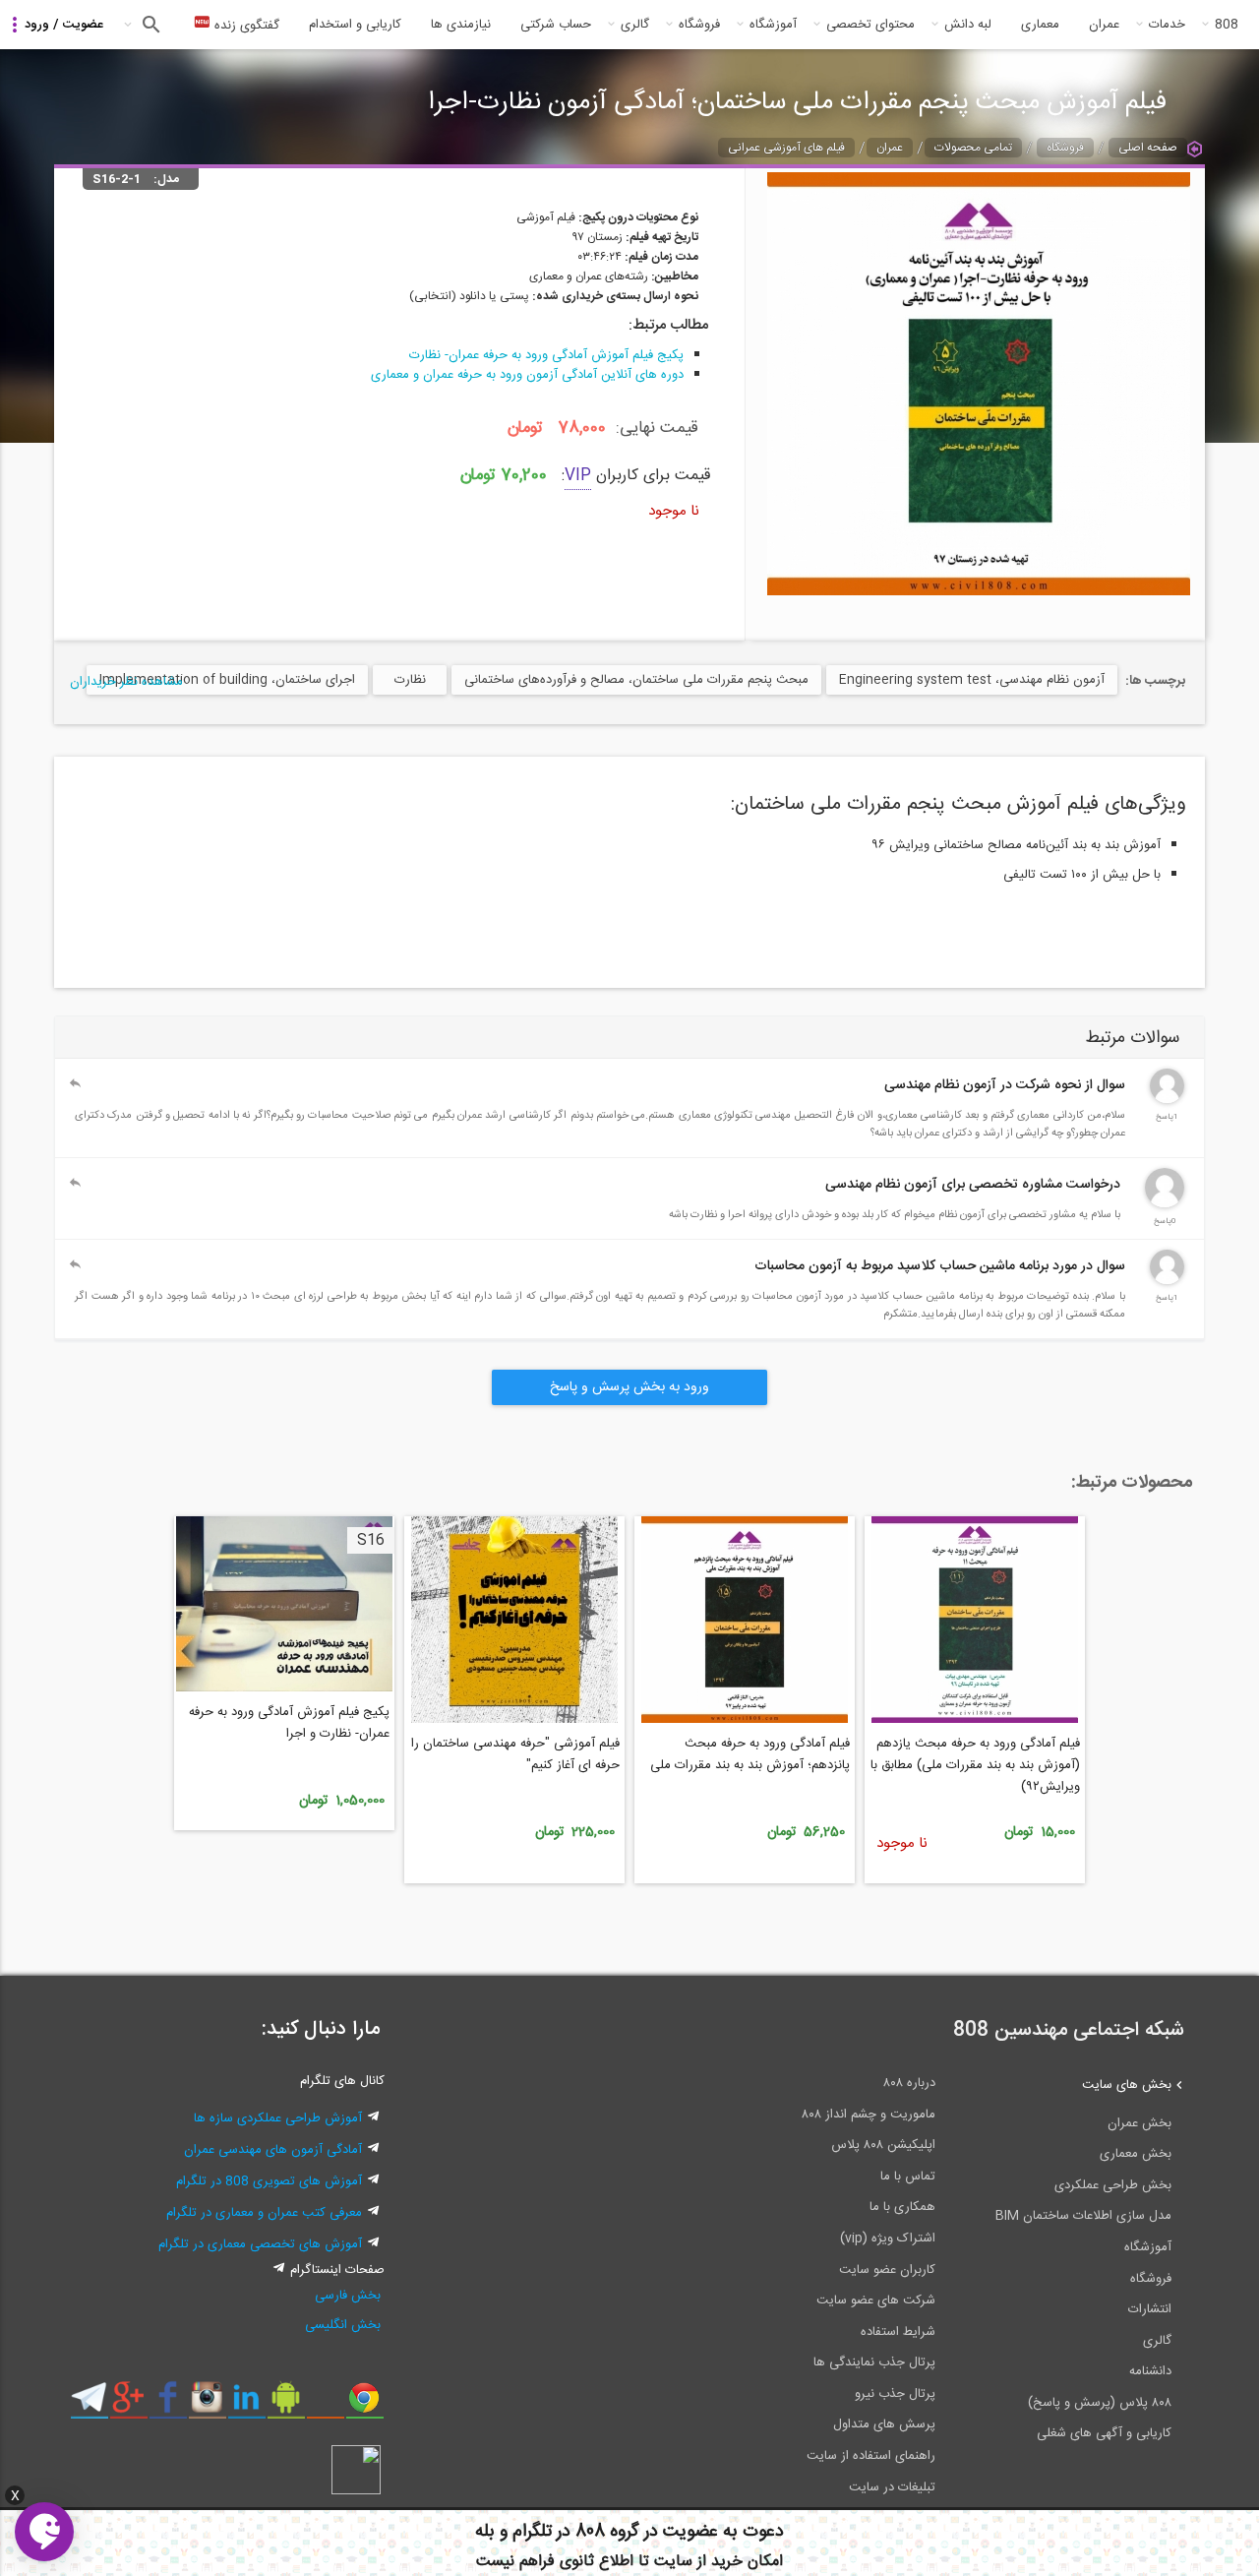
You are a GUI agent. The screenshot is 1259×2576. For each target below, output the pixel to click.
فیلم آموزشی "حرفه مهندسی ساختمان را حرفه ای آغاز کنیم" (515, 1754)
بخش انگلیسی (343, 2325)
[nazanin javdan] (1167, 1100)
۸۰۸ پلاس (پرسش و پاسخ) (1100, 2403)
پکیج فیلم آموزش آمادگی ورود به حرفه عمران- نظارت (546, 355)
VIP (578, 476)
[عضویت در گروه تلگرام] (89, 2405)
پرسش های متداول (884, 2424)
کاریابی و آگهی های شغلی (1104, 2433)
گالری (635, 25)
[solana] (1167, 1281)
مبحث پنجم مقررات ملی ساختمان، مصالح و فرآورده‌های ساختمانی (636, 680)
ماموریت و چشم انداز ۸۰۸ (869, 2115)
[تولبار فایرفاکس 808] (325, 2405)
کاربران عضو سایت (887, 2270)
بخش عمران (1139, 2123)
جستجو (149, 25)
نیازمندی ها (461, 25)
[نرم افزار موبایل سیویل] (286, 2405)
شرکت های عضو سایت (876, 2300)
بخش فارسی (348, 2296)
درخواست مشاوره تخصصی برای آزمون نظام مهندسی (973, 1185)
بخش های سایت (1127, 2085)
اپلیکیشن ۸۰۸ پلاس (883, 2145)
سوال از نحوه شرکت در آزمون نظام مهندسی (1005, 1085)
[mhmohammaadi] (1165, 1204)
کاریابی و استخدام (355, 25)
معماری (1040, 25)
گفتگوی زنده (245, 26)
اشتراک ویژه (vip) (888, 2239)
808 (1227, 25)
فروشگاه (699, 25)
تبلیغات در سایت (892, 2487)
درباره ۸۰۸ (909, 2083)
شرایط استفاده (898, 2332)
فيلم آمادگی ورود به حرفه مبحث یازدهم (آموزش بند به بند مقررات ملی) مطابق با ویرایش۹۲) (975, 1765)
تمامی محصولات (973, 148)
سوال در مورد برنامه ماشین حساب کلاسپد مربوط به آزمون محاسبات (940, 1266)
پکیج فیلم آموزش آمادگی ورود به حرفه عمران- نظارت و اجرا (289, 1723)
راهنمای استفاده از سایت (871, 2456)
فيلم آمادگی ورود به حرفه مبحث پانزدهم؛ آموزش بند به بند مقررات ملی (750, 1754)
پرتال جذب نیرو (895, 2394)
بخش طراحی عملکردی (1113, 2185)
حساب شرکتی (556, 25)
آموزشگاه (773, 25)
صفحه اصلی (1148, 148)
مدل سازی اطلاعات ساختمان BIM (1083, 2216)
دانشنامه (1150, 2371)
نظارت (410, 680)
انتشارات (1150, 2309)
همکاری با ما (902, 2207)
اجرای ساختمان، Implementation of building (227, 680)
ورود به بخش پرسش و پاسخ (629, 1387)
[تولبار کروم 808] (364, 2405)
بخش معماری (1136, 2154)
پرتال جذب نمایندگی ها (874, 2362)
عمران (1104, 25)
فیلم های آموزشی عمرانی (786, 148)
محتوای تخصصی (870, 25)
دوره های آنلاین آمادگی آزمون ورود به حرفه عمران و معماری (527, 375)
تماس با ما (908, 2177)
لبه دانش (968, 25)
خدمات (1167, 25)
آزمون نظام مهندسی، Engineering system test (972, 680)
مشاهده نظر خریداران (126, 682)
